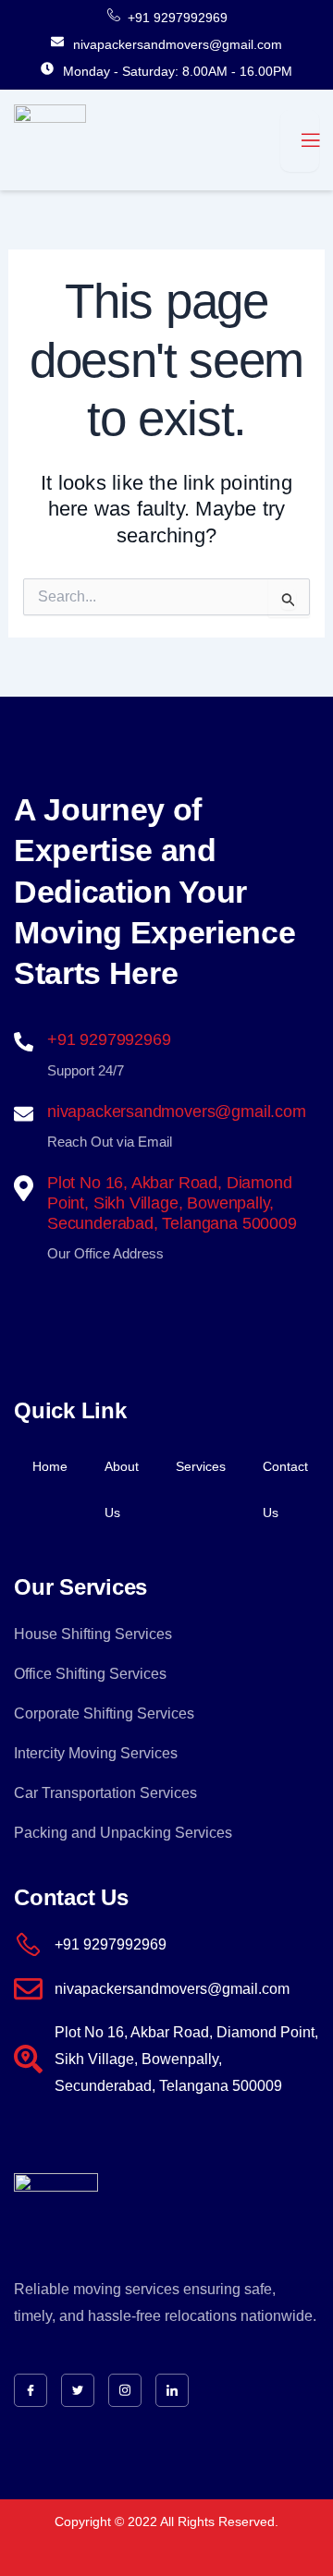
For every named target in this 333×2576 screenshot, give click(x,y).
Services (201, 1466)
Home (50, 1466)
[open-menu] (300, 141)
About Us (122, 1489)
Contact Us (285, 1489)
